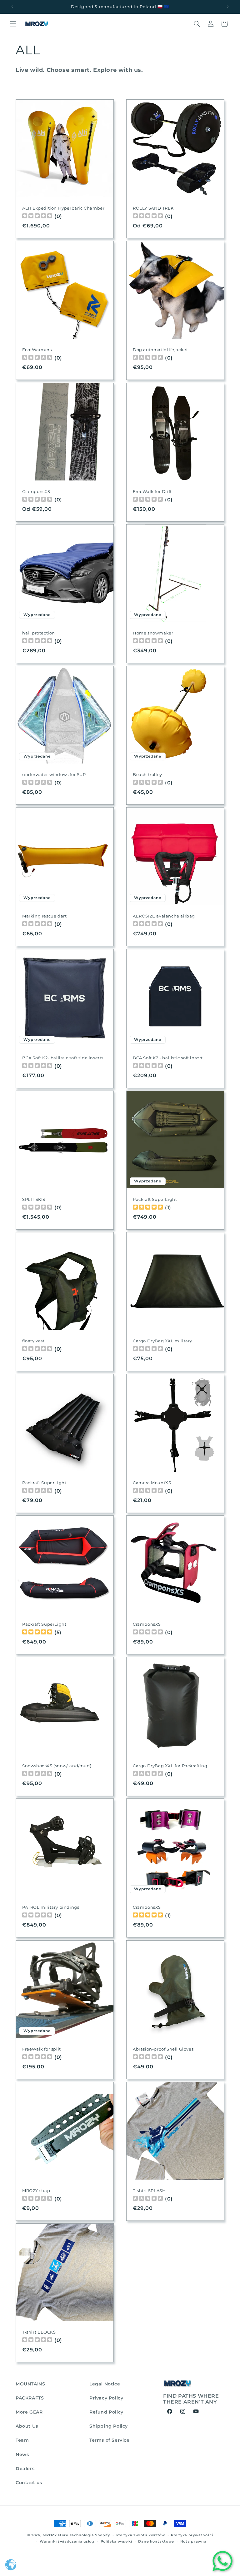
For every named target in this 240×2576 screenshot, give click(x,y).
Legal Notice (105, 2384)
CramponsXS (36, 491)
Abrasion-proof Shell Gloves (163, 2049)
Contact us (29, 2483)
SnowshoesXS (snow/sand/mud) (57, 1766)
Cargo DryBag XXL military (162, 1341)
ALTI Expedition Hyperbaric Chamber (63, 208)
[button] (13, 24)
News (22, 2454)
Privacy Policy (106, 2398)
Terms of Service (110, 2440)
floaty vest (33, 1341)
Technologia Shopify (90, 2535)
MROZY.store (55, 2535)
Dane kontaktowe (156, 2541)
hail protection (39, 633)
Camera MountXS (152, 1483)
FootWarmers (37, 350)
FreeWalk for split (42, 2049)
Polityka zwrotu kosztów (141, 2535)
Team (22, 2440)
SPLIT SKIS (34, 1199)
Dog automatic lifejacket (160, 350)
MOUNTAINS (30, 2384)
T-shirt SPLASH (149, 2191)
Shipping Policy (109, 2426)
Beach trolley (147, 774)
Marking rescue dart (44, 916)
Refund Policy (106, 2412)
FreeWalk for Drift (152, 491)
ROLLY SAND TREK (153, 208)
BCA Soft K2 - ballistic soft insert (168, 1058)
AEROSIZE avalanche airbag (164, 916)
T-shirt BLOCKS (39, 2332)
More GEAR (29, 2412)
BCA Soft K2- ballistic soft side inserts (63, 1058)
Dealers (25, 2469)
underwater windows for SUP (54, 774)
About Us (27, 2426)
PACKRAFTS (30, 2398)
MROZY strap (36, 2191)
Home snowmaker (153, 633)
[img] (148, 1208)
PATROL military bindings (51, 1907)
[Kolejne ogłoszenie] (228, 7)
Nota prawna (193, 2541)
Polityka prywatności (192, 2535)
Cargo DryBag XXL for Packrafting (170, 1766)
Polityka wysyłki (116, 2541)
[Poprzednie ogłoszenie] (12, 7)
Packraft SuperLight (155, 1199)
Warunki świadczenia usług (67, 2541)
